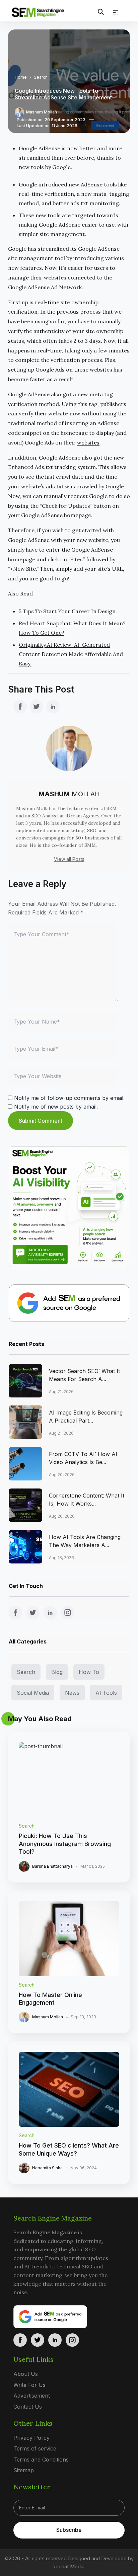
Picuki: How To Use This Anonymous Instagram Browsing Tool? (65, 1844)
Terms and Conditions (41, 2460)
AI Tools (106, 1693)
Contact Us (28, 2407)
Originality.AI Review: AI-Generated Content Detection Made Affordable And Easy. (71, 654)
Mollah (69, 794)
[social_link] (20, 707)
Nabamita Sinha (47, 2168)
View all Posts (69, 859)
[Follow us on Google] (69, 1303)
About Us (26, 2374)
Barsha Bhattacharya (52, 1866)
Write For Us (29, 2385)
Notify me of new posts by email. (56, 1107)
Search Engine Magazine (53, 2218)
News (72, 1693)
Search (41, 77)
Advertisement (32, 2396)
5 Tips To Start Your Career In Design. (68, 611)
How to (89, 1672)
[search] (101, 12)
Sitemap (24, 2471)
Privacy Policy (31, 2438)
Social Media (33, 1693)
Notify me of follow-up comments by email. (69, 1098)
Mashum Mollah (42, 112)
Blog (57, 1672)
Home (21, 77)
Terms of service (35, 2448)
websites (88, 442)
